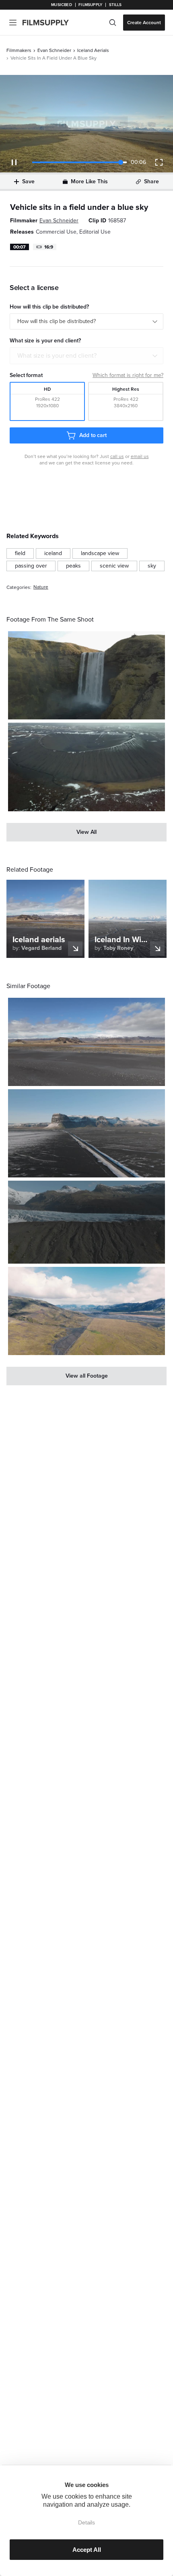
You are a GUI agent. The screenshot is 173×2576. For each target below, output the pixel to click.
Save (28, 181)
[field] (20, 553)
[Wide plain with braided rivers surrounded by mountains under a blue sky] (86, 1311)
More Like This (89, 181)
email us (140, 456)
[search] (113, 23)
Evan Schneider (54, 50)
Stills (115, 5)
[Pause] (14, 162)
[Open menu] (13, 23)
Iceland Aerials (93, 50)
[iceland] (53, 553)
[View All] (86, 832)
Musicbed (61, 5)
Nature (41, 587)
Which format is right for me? (128, 375)
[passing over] (31, 566)
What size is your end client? (57, 356)
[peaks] (73, 566)
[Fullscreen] (159, 162)
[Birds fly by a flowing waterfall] (86, 675)
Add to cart (93, 435)
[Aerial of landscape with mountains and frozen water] (86, 1222)
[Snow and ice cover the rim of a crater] (86, 767)
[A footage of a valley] (86, 1133)
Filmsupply (90, 5)
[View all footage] (86, 1376)
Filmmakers (19, 50)
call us (117, 456)
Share (151, 181)
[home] (50, 23)
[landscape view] (100, 553)
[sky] (152, 566)
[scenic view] (114, 566)
